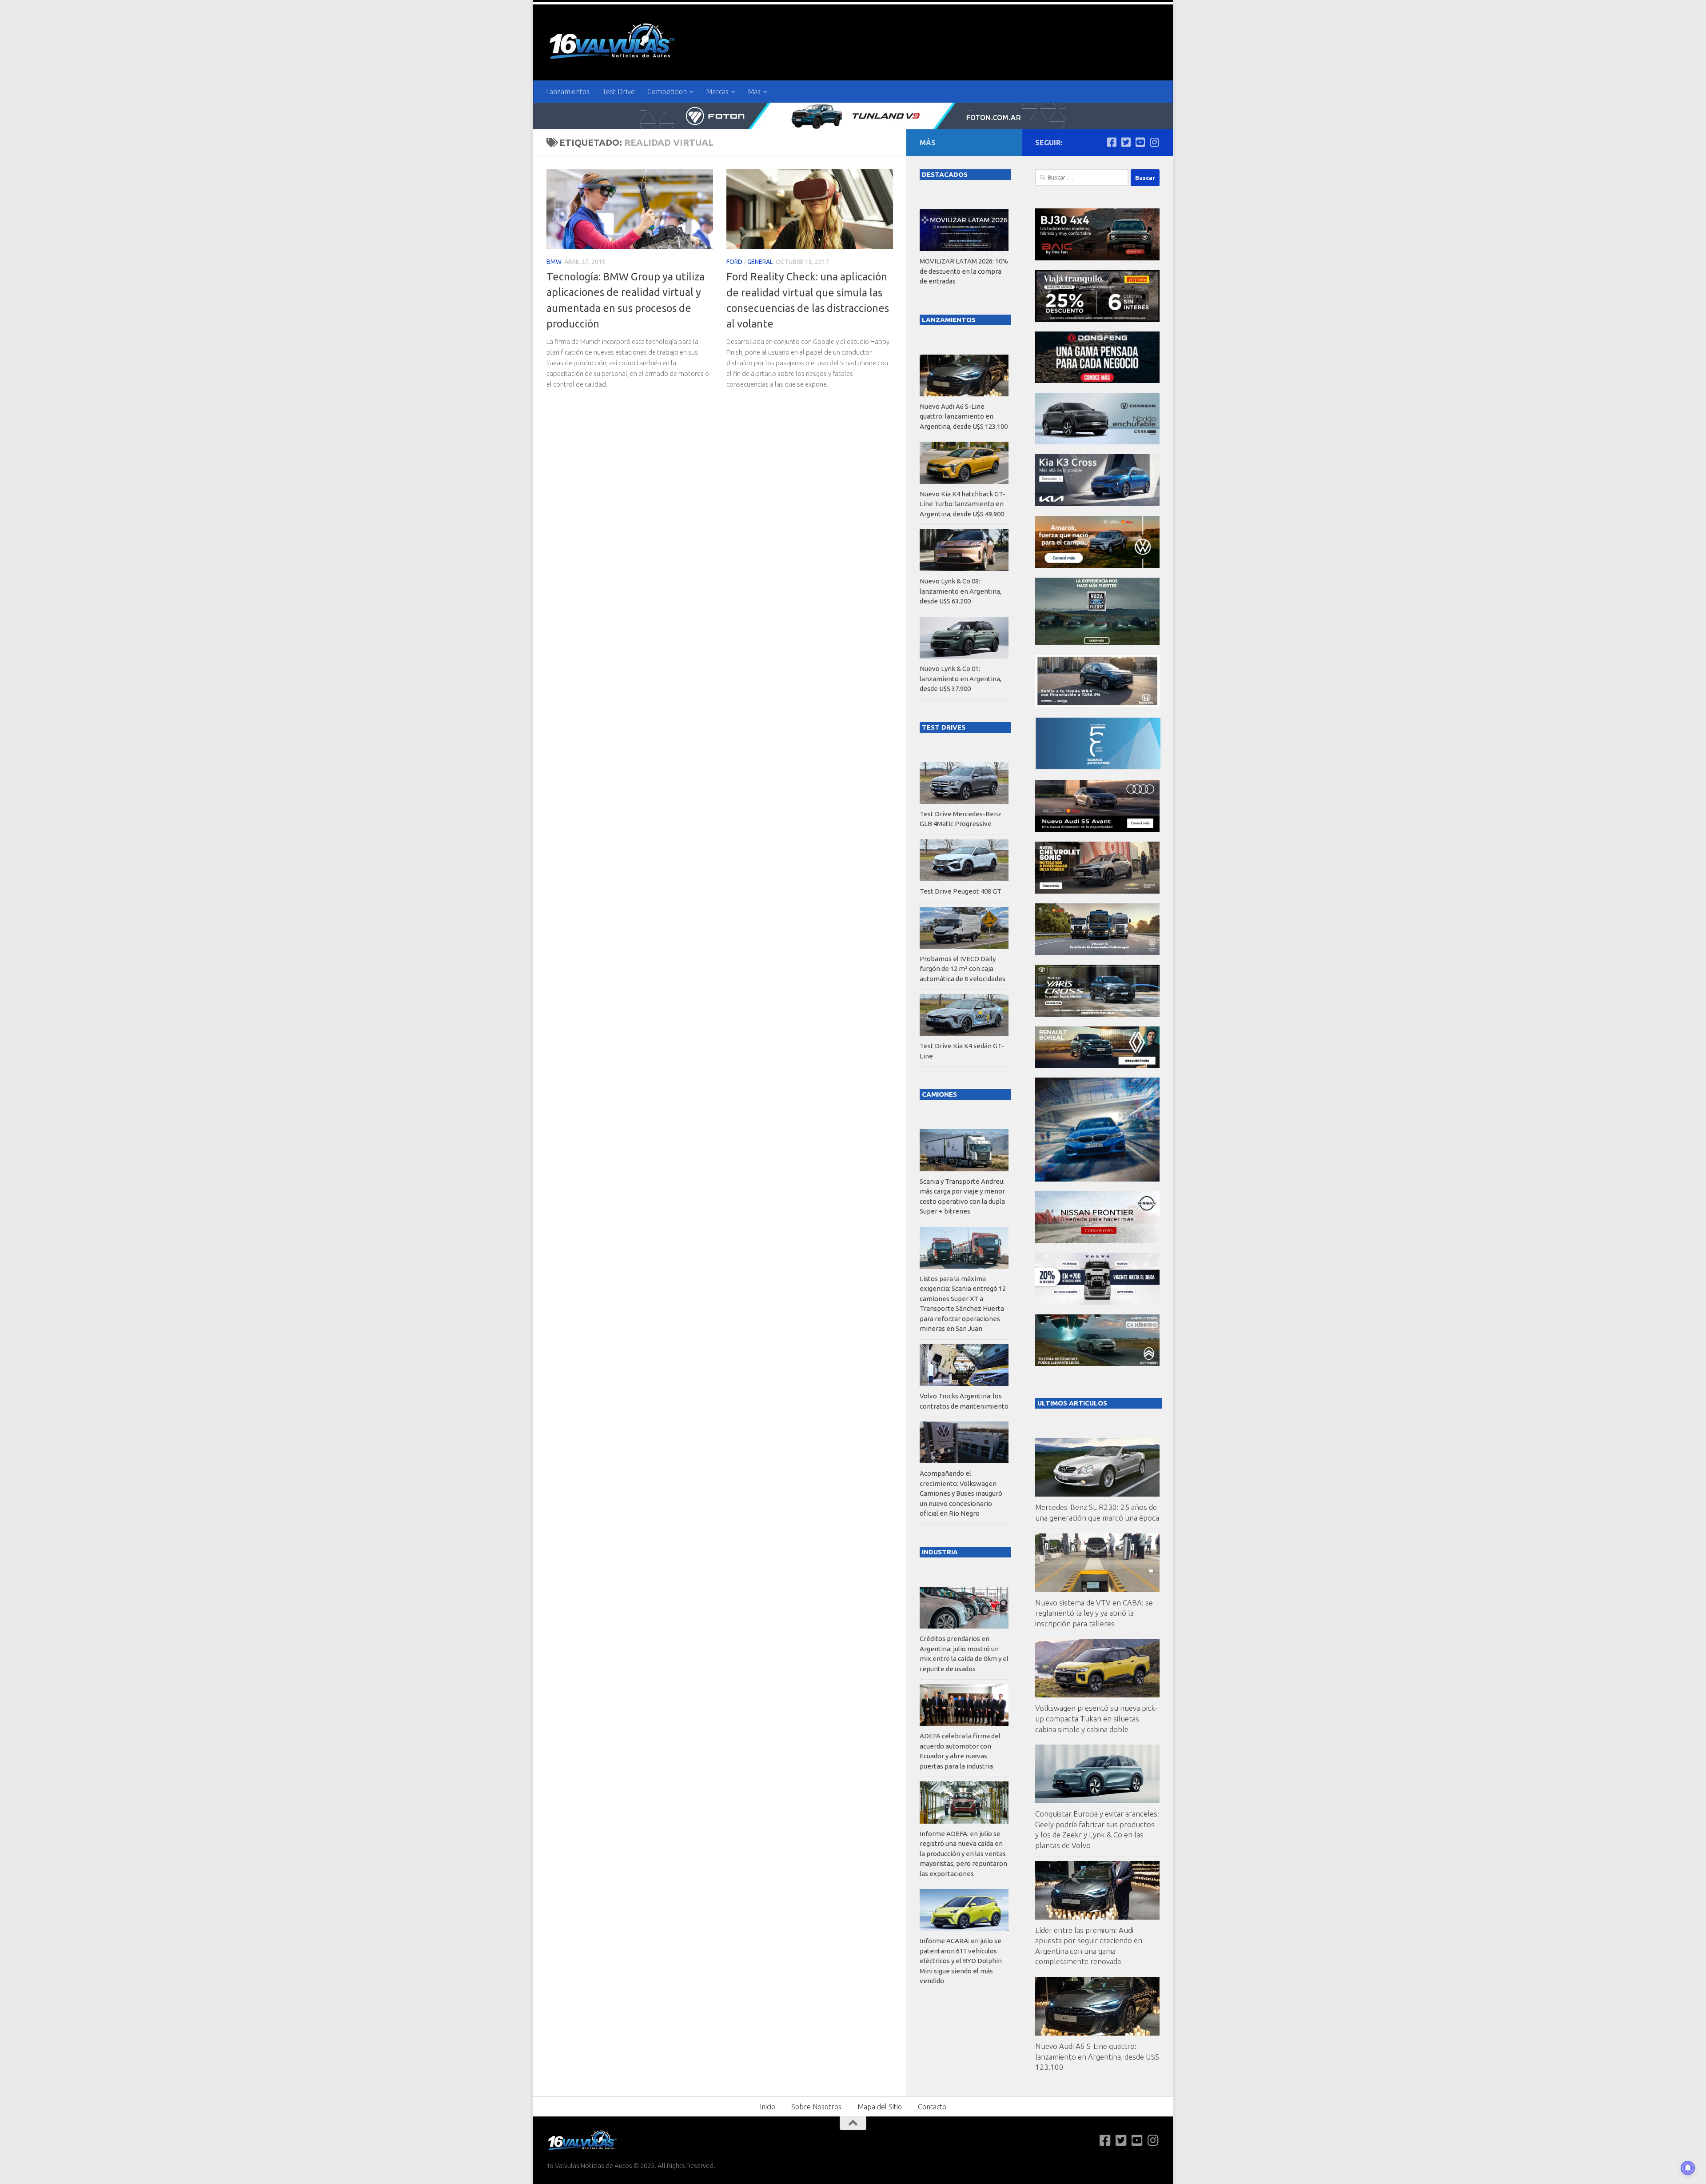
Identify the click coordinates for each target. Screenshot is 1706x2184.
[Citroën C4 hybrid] (1097, 1364)
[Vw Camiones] (1097, 952)
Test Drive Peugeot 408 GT (961, 891)
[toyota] (1097, 1014)
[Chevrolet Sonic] (1097, 891)
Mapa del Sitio (880, 2107)
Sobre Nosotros (816, 2107)
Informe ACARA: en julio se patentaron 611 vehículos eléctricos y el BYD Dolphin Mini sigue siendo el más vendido (961, 1961)
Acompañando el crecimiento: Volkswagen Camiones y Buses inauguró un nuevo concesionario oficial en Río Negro (961, 1493)
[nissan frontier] (1097, 1240)
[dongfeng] (1097, 381)
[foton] (853, 116)
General (760, 262)
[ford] (1097, 643)
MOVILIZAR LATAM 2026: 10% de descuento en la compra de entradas (964, 271)
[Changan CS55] (1097, 442)
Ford (734, 262)
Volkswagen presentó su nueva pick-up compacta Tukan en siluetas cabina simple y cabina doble (1096, 1718)
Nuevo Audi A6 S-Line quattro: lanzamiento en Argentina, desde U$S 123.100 (1097, 2056)
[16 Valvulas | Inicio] (613, 42)
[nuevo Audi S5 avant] (1097, 829)
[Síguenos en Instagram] (1154, 142)
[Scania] (1098, 768)
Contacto (932, 2107)
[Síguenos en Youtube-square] (1140, 142)
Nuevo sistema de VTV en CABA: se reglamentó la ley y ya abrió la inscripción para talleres (1094, 1613)
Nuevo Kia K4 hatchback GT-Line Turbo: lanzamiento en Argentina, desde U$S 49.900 (963, 504)
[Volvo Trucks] (1097, 1302)
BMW (554, 262)
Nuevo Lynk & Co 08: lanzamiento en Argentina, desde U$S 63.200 (961, 591)
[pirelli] (1097, 319)
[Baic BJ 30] (1097, 258)
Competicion (667, 92)
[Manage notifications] (1688, 2168)
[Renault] (1097, 1065)
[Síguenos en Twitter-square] (1126, 142)
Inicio (767, 2107)
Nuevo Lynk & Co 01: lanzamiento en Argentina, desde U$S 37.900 (961, 679)
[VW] (1097, 565)
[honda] (1097, 705)
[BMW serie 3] (1097, 1179)
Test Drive (618, 92)
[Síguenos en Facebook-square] (1112, 142)
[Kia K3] (1097, 504)
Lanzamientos (568, 92)
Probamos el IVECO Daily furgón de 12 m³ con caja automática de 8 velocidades (963, 969)
